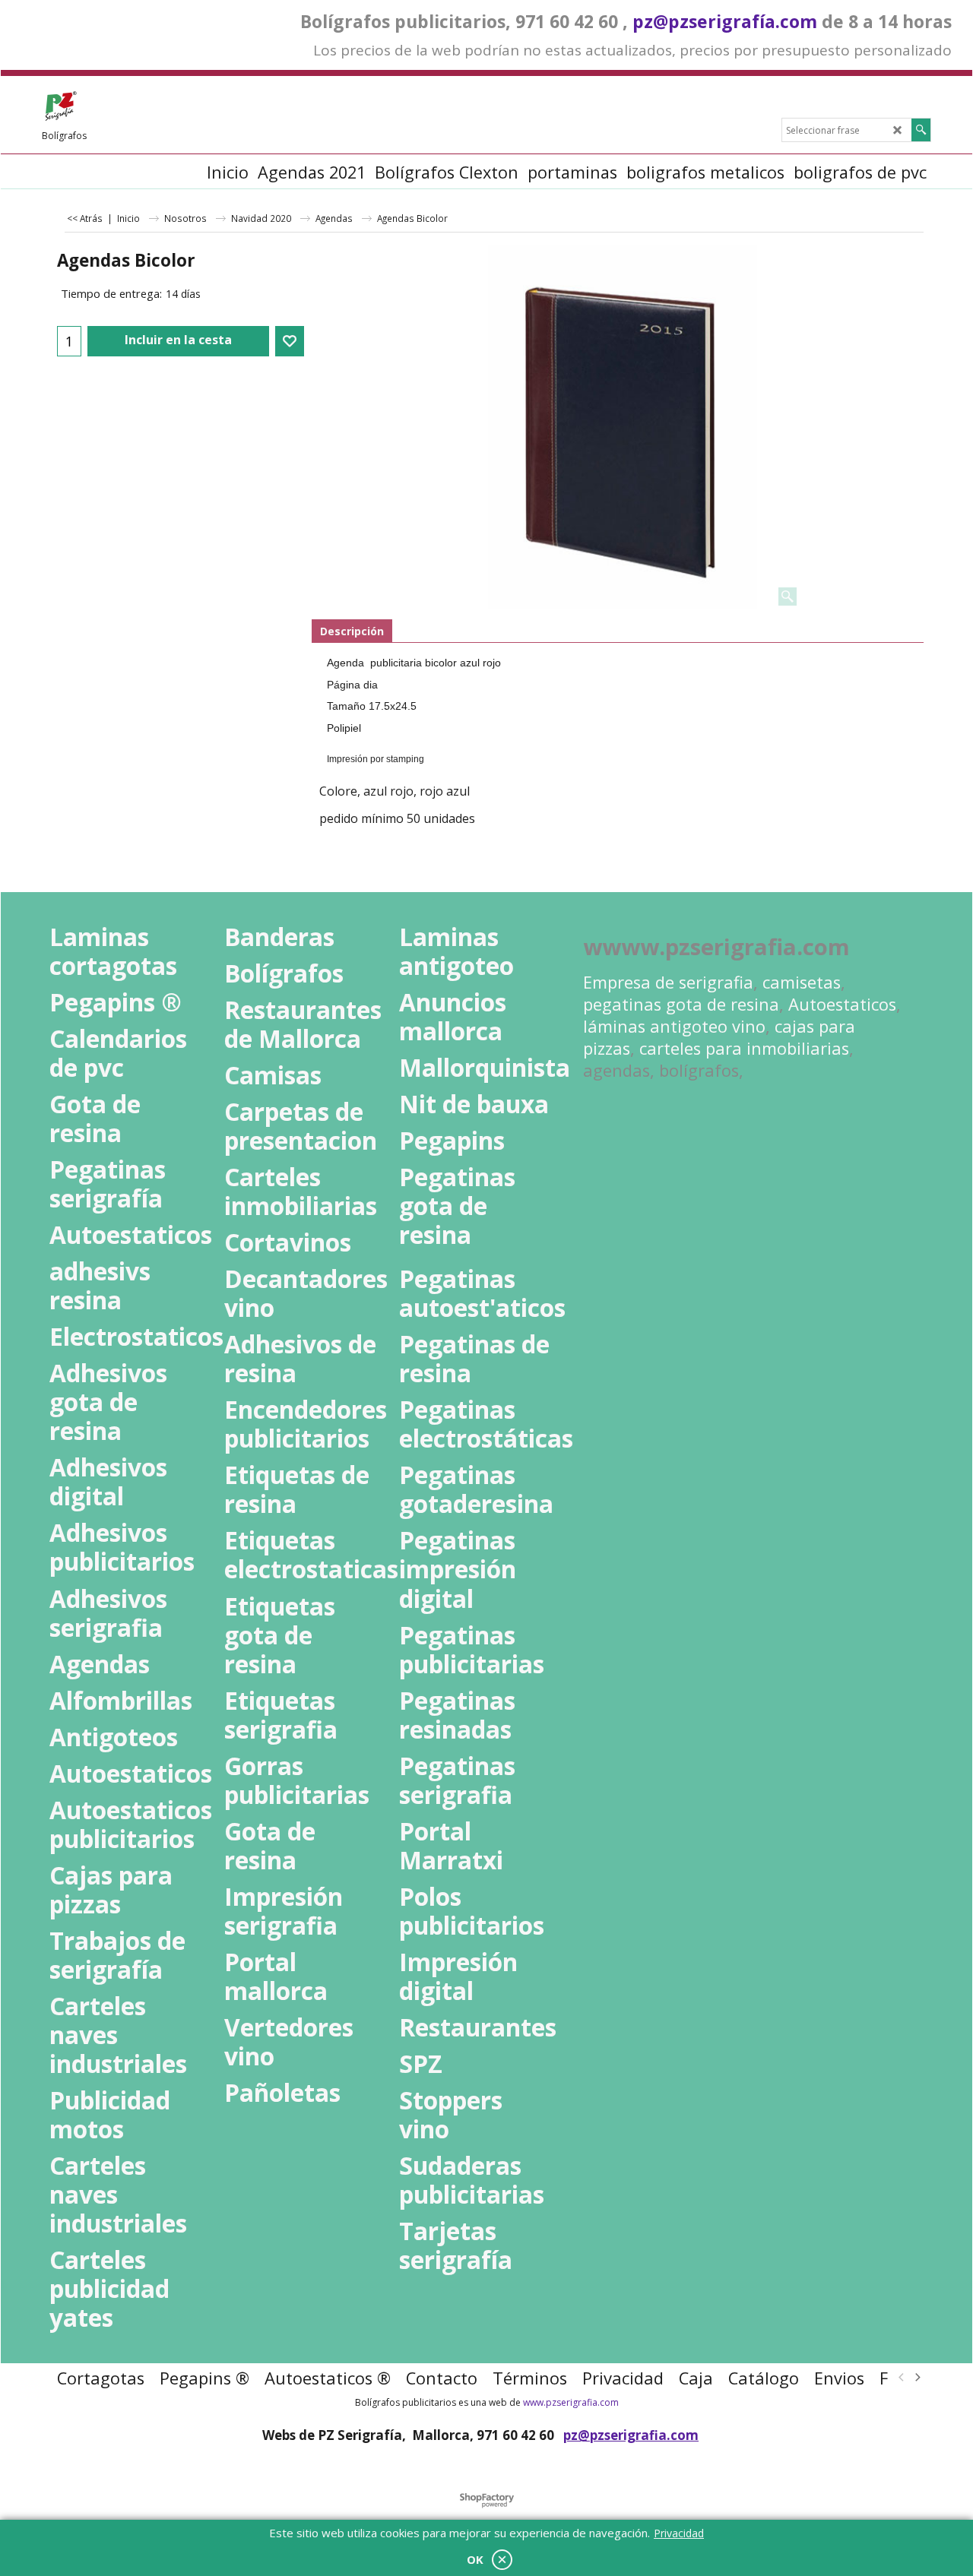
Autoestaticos (842, 1004)
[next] (917, 2378)
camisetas (802, 982)
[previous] (902, 2378)
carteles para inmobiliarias (744, 1048)
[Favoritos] (290, 341)
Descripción (352, 631)
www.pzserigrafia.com (571, 2402)
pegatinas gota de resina (681, 1004)
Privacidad (679, 2533)
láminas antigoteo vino (674, 1026)
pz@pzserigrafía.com (725, 21)
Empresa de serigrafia (668, 982)
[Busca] (921, 130)
